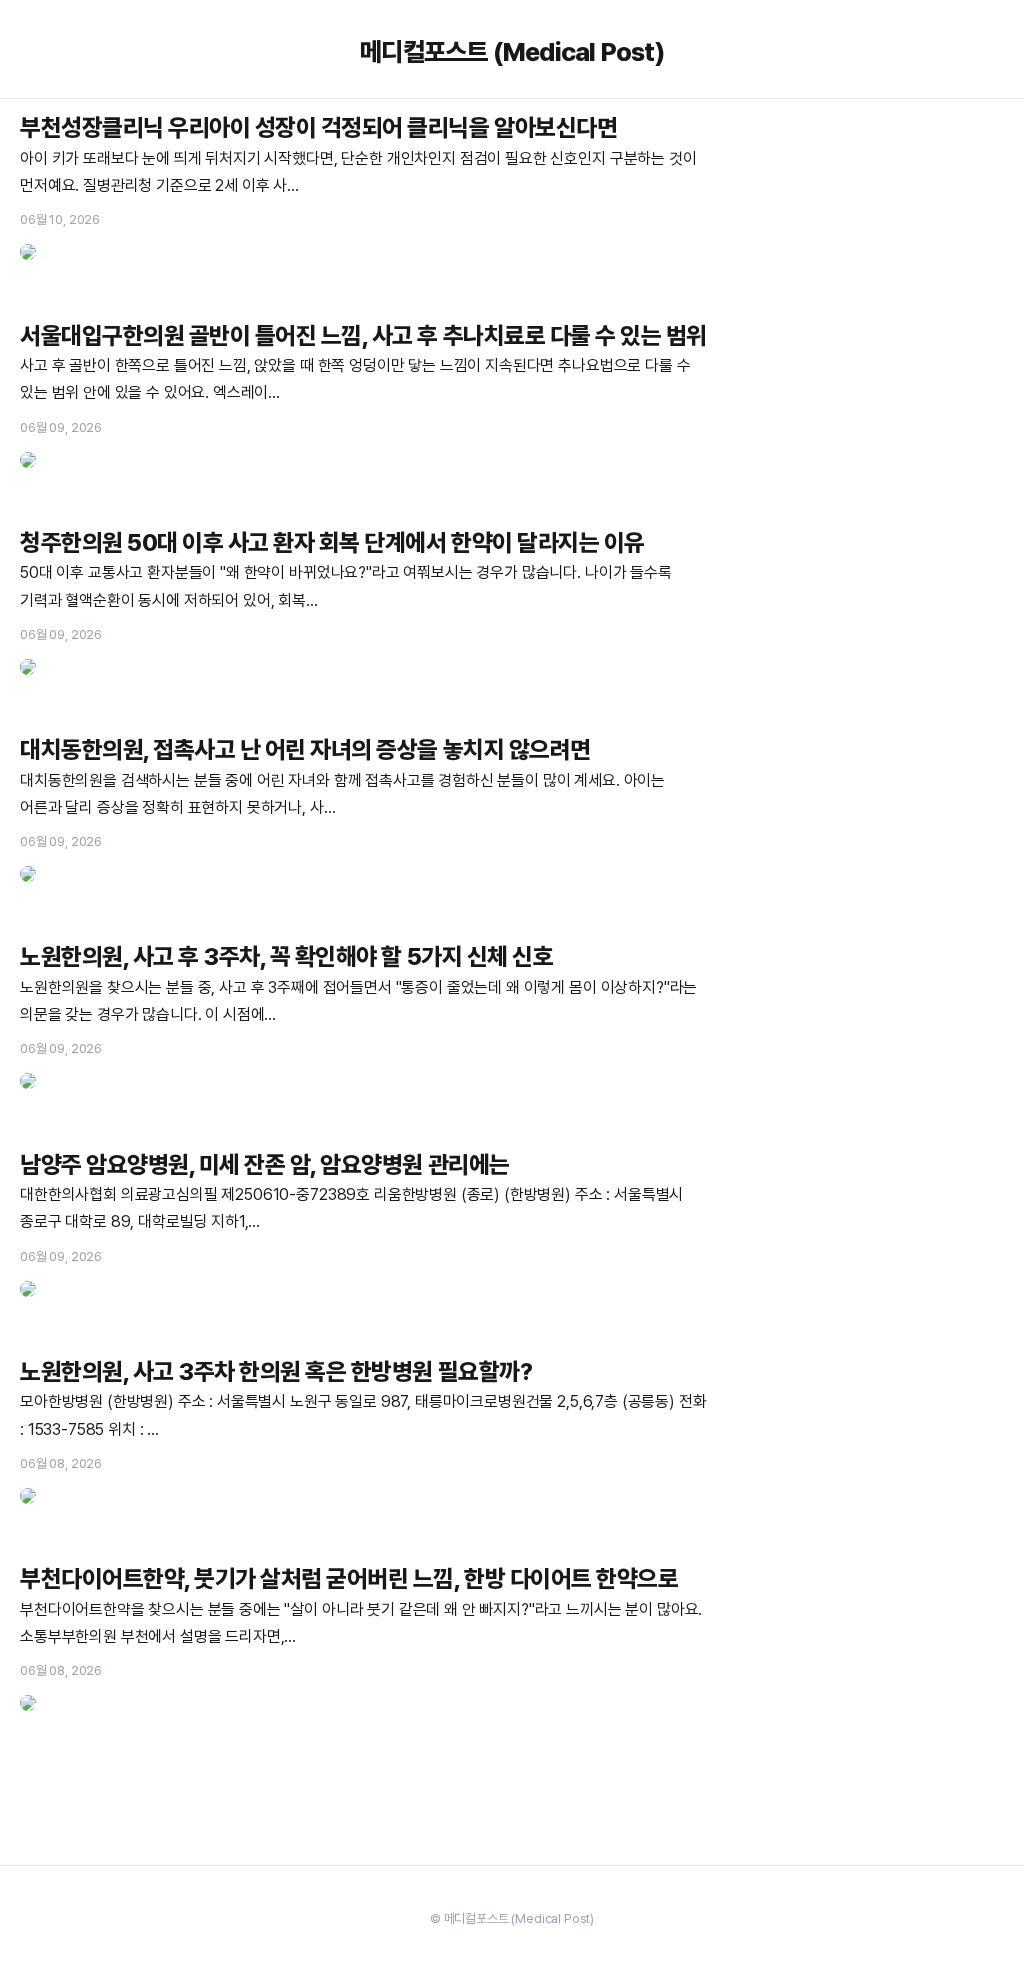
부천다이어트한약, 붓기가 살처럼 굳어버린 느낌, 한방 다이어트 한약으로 (349, 1578)
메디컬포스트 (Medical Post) (512, 51)
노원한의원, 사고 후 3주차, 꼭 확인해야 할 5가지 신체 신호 (286, 956)
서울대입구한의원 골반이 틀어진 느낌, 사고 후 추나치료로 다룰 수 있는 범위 (363, 335)
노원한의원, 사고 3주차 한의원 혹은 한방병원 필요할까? (276, 1371)
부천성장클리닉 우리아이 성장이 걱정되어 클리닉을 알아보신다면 (318, 127)
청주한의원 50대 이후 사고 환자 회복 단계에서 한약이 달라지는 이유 (332, 542)
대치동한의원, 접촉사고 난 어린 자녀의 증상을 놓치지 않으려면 (305, 749)
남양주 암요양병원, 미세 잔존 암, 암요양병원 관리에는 (265, 1164)
